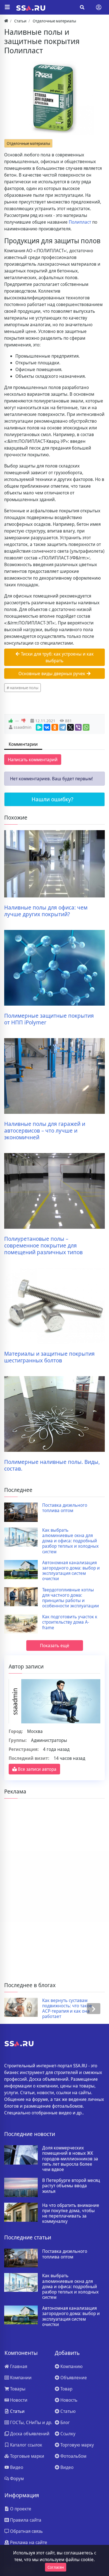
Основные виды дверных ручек (52, 673)
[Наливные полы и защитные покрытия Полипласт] (54, 98)
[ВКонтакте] (47, 727)
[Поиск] (82, 7)
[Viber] (78, 727)
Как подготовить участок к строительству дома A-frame (70, 1622)
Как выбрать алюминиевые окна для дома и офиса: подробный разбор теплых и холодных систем (70, 1541)
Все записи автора (37, 1769)
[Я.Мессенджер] (39, 727)
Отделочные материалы (28, 143)
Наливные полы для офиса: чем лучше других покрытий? (46, 911)
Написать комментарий (33, 760)
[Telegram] (63, 727)
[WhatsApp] (86, 727)
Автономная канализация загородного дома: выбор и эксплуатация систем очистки (71, 1571)
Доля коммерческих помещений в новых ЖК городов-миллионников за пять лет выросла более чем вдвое (70, 2159)
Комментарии (23, 744)
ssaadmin (22, 727)
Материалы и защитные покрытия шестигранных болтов (49, 1357)
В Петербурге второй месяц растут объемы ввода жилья (71, 2186)
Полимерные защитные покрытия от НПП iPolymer (49, 1019)
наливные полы (24, 688)
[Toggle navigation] (99, 7)
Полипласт (80, 222)
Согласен (56, 2567)
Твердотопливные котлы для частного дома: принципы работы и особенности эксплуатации (71, 1598)
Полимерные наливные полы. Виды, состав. (52, 1465)
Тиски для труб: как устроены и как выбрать (57, 657)
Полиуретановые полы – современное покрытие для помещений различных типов (43, 1246)
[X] (70, 727)
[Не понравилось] (23, 721)
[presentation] (15, 2009)
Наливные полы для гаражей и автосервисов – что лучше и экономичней (45, 1131)
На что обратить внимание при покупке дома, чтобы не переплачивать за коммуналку (71, 2213)
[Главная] (6, 21)
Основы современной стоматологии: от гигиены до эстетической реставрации (70, 2009)
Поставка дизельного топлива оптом (65, 1508)
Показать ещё (55, 1645)
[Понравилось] (11, 721)
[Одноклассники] (55, 727)
